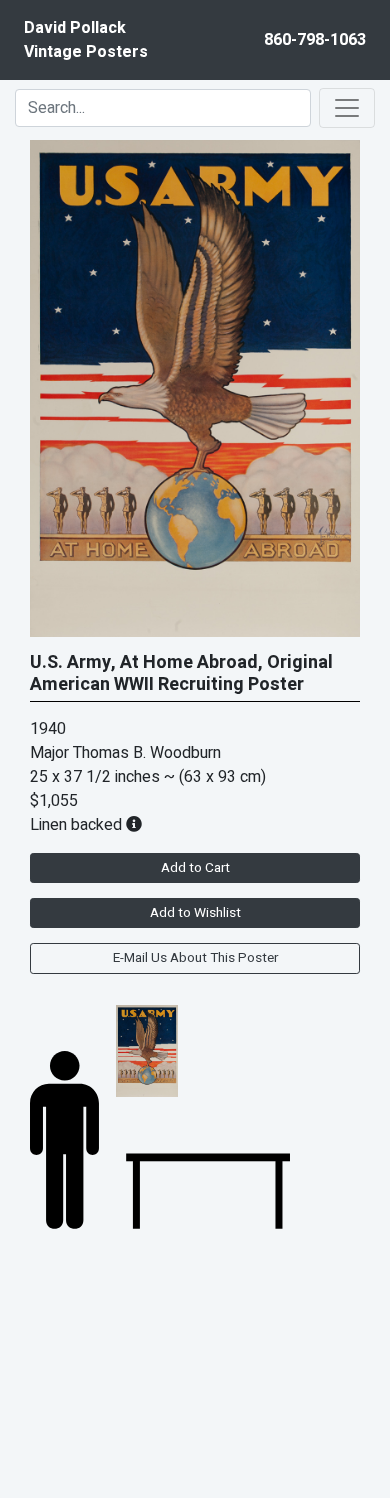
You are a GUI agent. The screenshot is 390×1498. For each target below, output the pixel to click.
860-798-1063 (315, 40)
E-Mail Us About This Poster (195, 958)
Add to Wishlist (195, 913)
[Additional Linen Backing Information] (134, 825)
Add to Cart (195, 868)
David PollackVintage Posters (86, 40)
